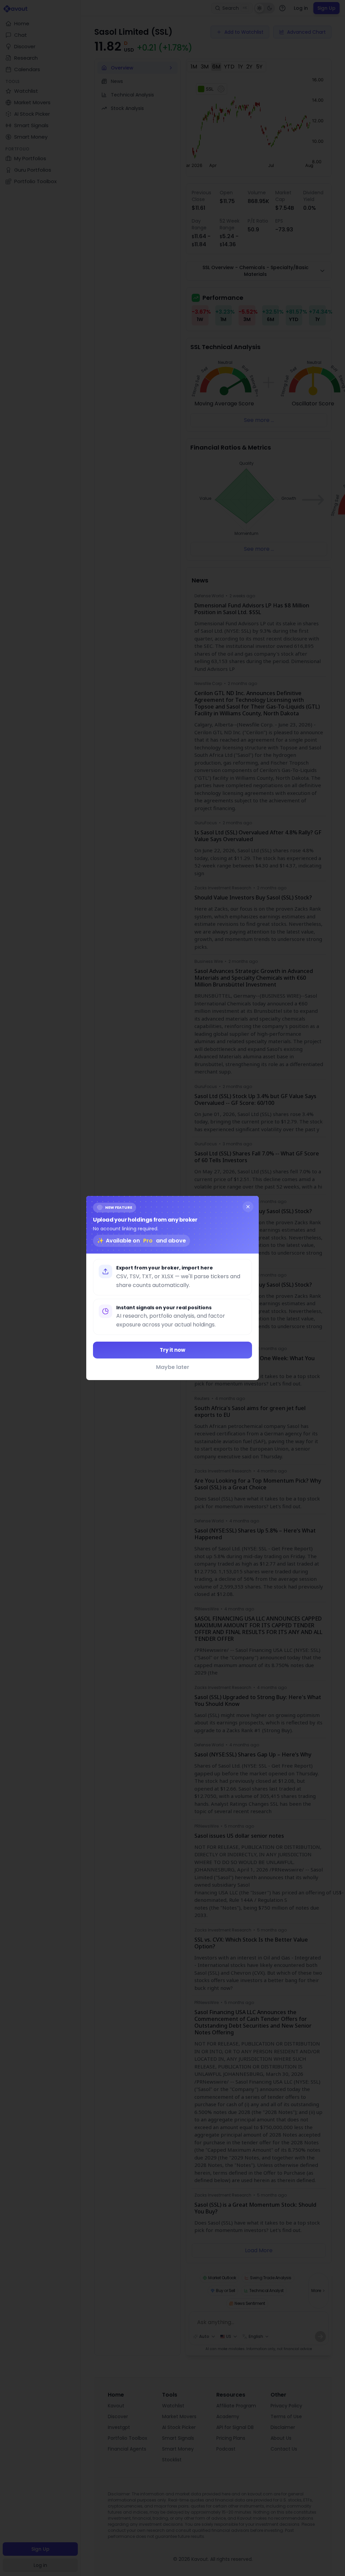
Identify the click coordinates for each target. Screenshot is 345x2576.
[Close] (248, 1207)
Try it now (172, 1350)
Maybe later (173, 1367)
